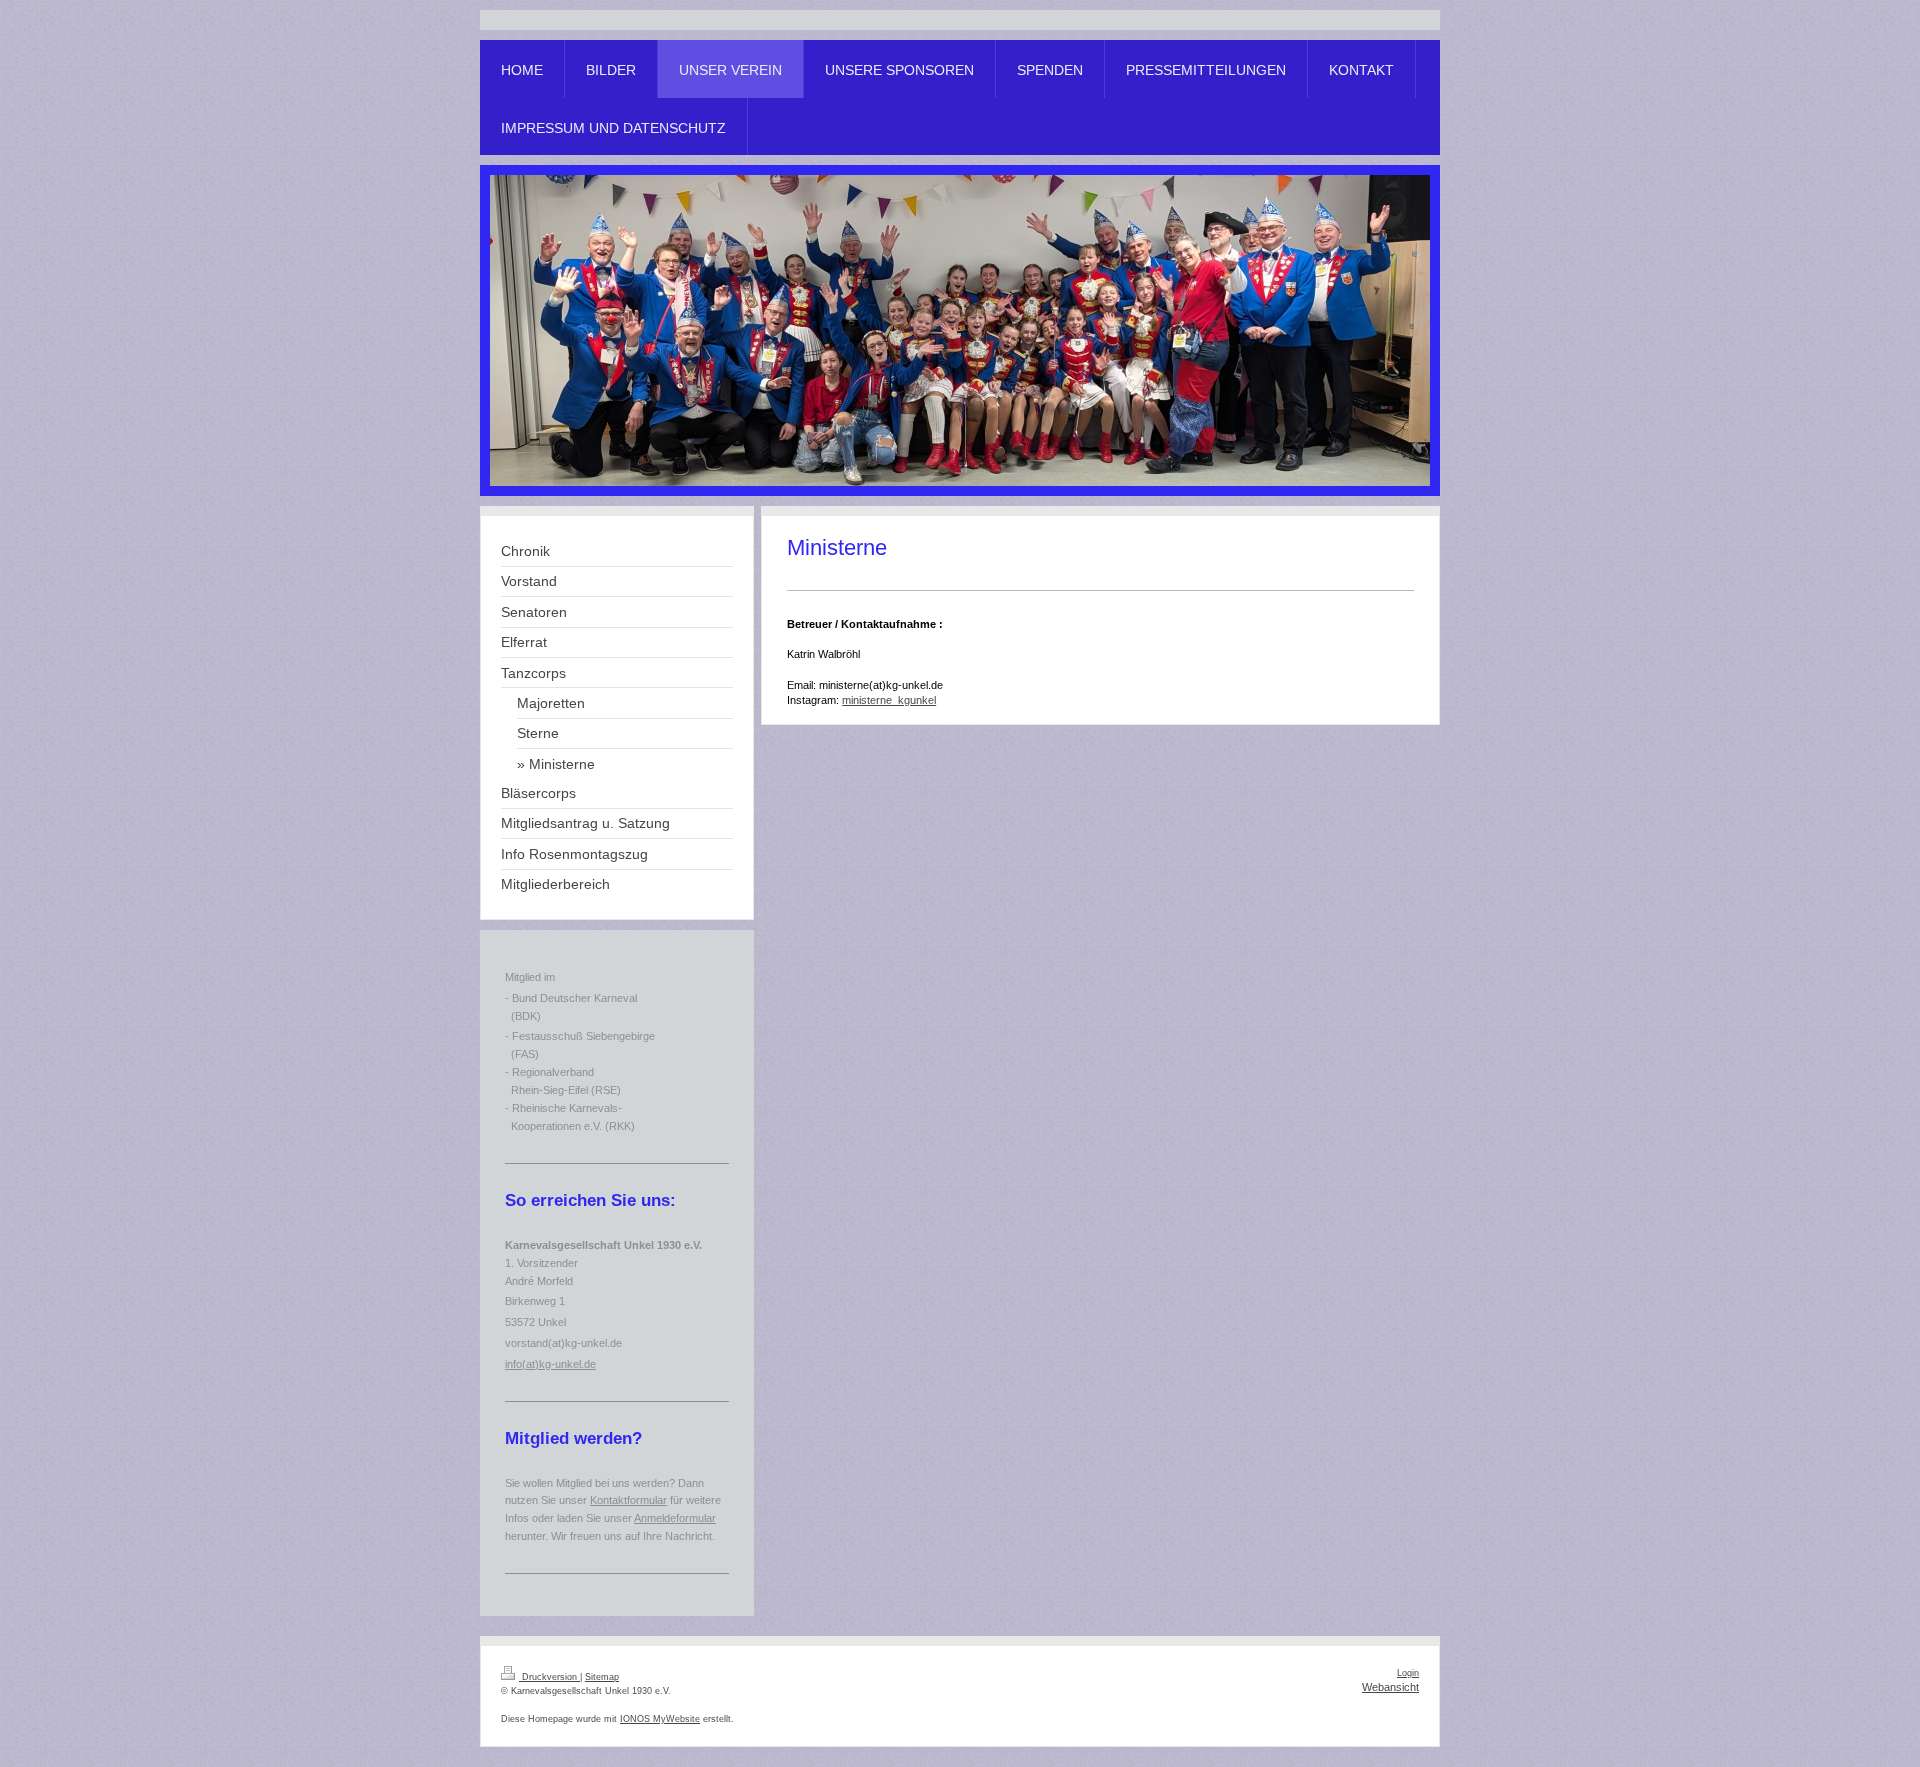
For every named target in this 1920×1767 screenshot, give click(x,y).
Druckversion (549, 1677)
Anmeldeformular (675, 1518)
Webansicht (1390, 1687)
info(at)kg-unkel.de (550, 1364)
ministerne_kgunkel (889, 700)
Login (1408, 1673)
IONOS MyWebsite (660, 1719)
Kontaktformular (628, 1500)
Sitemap (602, 1677)
